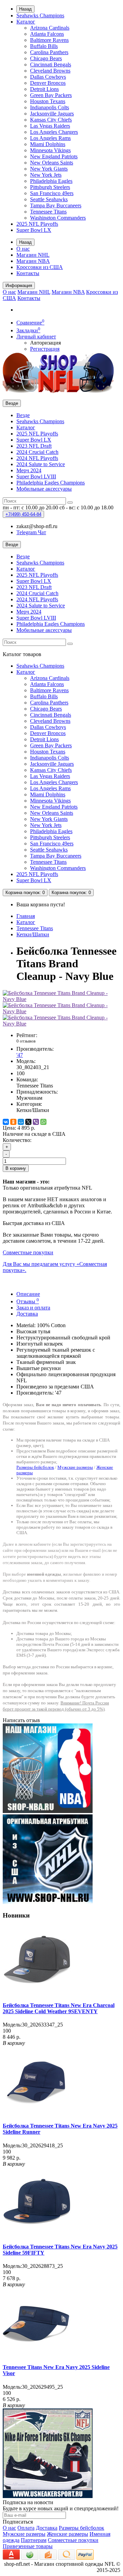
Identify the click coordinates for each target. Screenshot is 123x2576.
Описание (28, 1294)
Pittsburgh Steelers (50, 187)
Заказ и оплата (33, 1308)
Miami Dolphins (48, 144)
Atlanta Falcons (47, 34)
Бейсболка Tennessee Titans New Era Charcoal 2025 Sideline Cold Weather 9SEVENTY (59, 2008)
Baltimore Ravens (49, 40)
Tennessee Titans (48, 212)
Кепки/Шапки (33, 934)
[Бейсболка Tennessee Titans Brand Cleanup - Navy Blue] (61, 999)
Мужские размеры (75, 1467)
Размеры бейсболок (35, 1467)
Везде (23, 415)
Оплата (26, 2528)
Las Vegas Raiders (50, 126)
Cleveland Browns (50, 71)
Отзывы (28, 1301)
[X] (28, 1122)
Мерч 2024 (29, 470)
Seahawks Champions (40, 15)
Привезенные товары (28, 2546)
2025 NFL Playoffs (37, 224)
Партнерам (34, 2540)
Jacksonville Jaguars (52, 114)
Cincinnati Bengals (51, 65)
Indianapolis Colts (50, 107)
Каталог (26, 22)
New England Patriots (54, 156)
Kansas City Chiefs (51, 120)
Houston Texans (48, 101)
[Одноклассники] (13, 1122)
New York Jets (46, 175)
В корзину (16, 1168)
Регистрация (45, 349)
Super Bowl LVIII (36, 476)
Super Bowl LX (34, 230)
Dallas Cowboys (48, 77)
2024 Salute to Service (41, 464)
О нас (23, 249)
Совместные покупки (73, 2540)
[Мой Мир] (21, 1122)
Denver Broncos (48, 83)
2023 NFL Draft (34, 446)
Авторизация (45, 343)
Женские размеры (67, 2534)
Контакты (28, 273)
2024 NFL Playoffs (37, 458)
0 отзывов (26, 1041)
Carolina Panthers (49, 52)
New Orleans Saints (52, 163)
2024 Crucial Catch (37, 452)
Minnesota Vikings (50, 150)
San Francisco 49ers (52, 193)
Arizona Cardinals (50, 28)
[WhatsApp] (43, 1122)
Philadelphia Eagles (51, 181)
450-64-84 (23, 514)
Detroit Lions (44, 89)
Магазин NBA (33, 261)
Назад (25, 9)
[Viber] (36, 1122)
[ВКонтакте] (6, 1122)
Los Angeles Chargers (54, 132)
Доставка (27, 1314)
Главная (26, 916)
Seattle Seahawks (49, 199)
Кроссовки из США (40, 267)
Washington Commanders (58, 218)
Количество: (17, 1140)
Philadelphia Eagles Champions (51, 483)
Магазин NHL (33, 255)
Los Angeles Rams (50, 138)
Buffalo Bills (44, 46)
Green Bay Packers (51, 95)
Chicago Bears (46, 58)
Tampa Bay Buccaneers (56, 205)
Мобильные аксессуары (44, 489)
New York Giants (49, 169)
